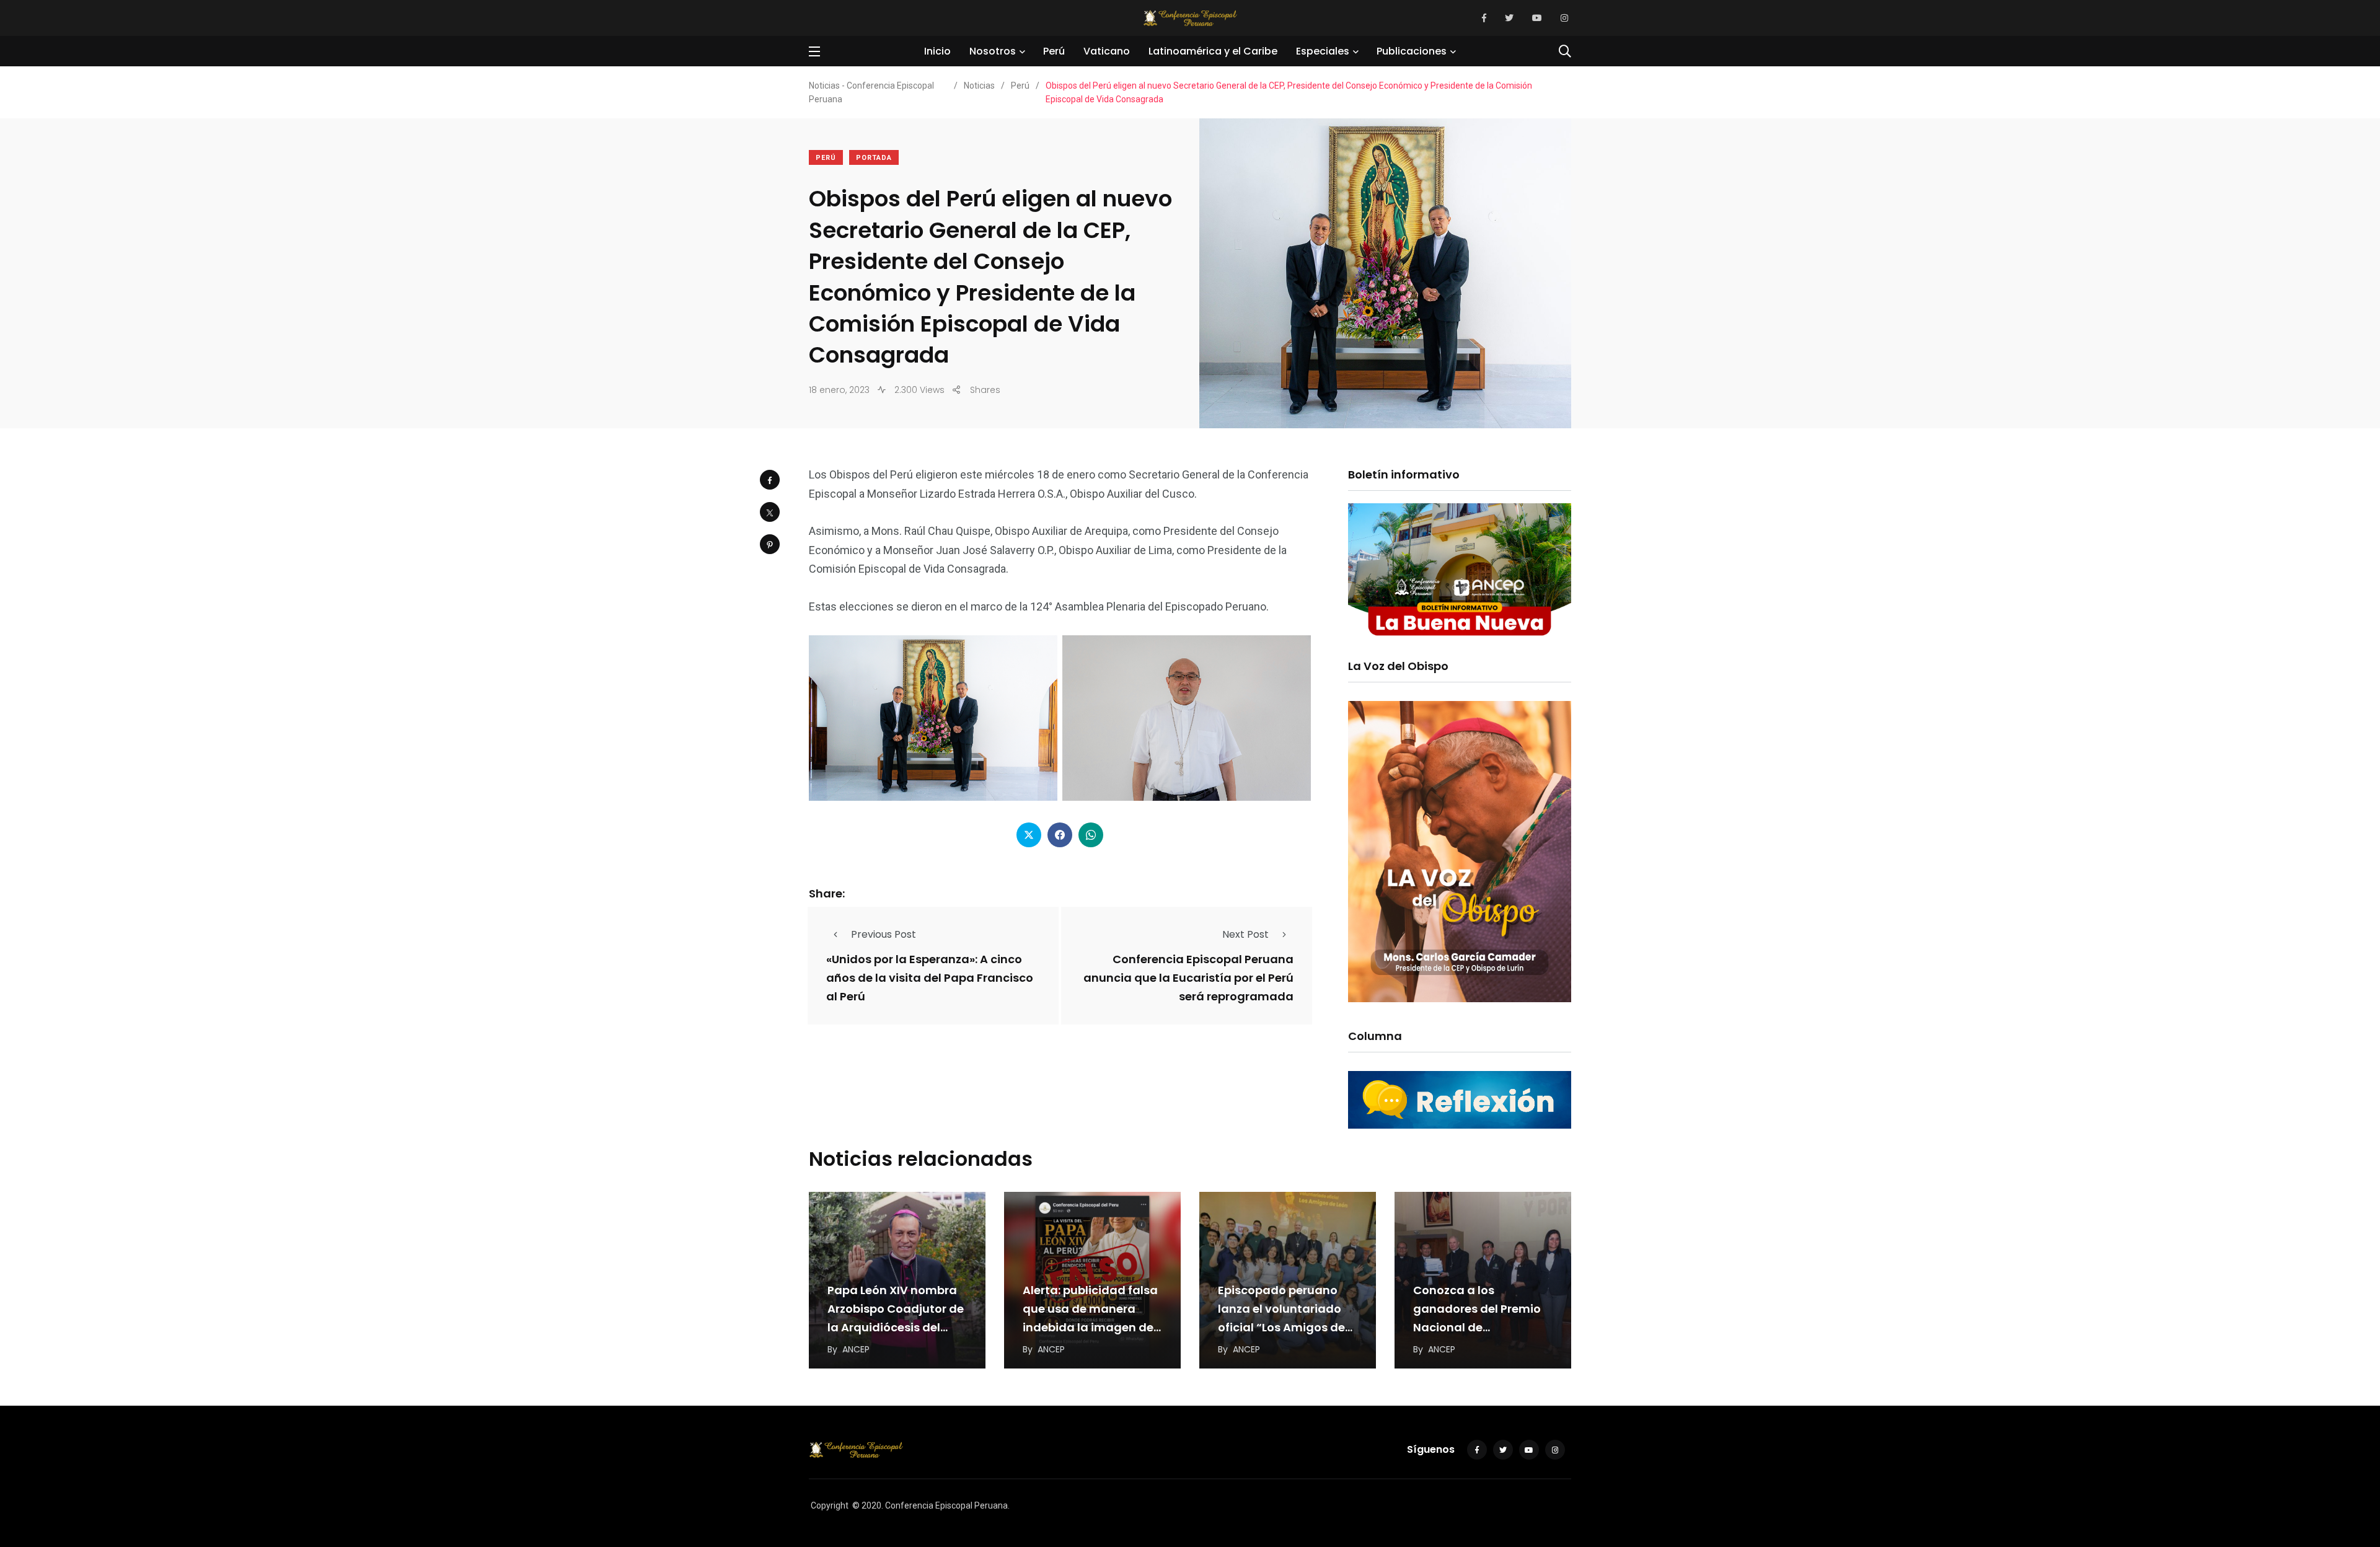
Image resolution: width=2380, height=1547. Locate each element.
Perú (1054, 51)
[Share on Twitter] (770, 512)
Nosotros (993, 51)
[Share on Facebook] (770, 480)
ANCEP (856, 1349)
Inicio (937, 51)
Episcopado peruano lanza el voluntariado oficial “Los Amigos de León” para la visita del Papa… (1284, 1327)
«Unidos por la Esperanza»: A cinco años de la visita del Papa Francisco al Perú (930, 978)
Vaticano (1107, 51)
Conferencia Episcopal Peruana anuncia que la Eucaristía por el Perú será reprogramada (1188, 978)
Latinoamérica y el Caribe (1213, 51)
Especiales (1323, 51)
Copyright (830, 1505)
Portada (874, 158)
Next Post (1245, 934)
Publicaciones (1412, 51)
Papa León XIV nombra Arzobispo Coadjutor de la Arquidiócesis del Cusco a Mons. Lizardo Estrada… (896, 1327)
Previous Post (884, 934)
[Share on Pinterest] (770, 544)
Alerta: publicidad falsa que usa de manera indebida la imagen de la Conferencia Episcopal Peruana (1090, 1327)
